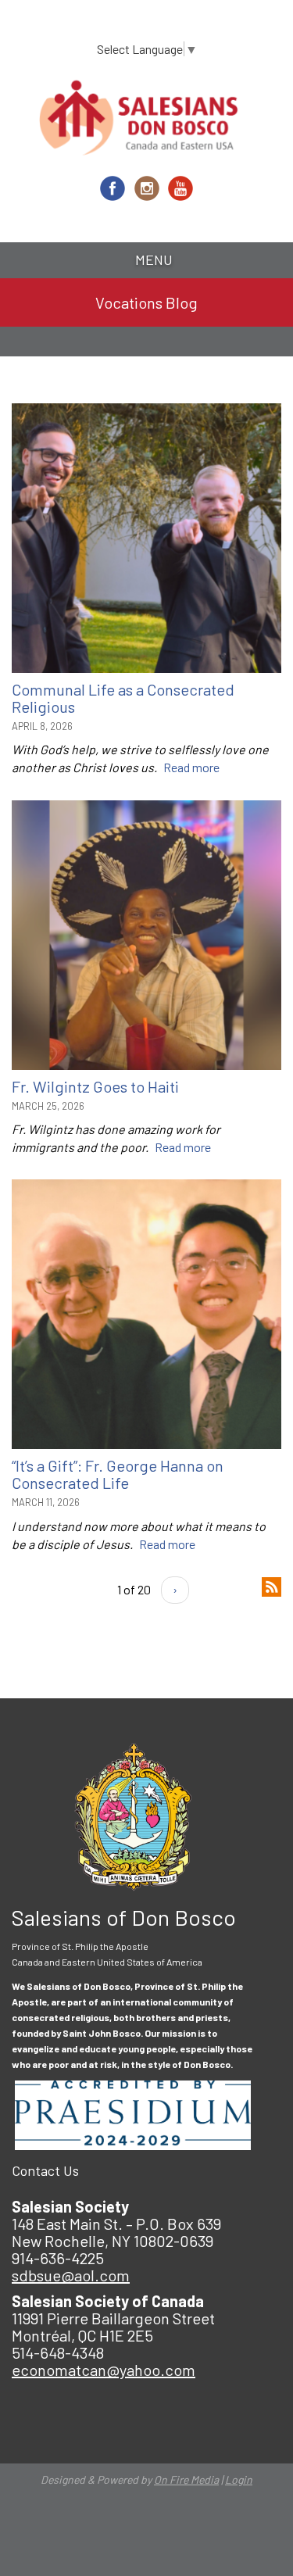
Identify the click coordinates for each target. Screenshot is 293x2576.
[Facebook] (113, 188)
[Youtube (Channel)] (180, 188)
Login (239, 2479)
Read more (191, 767)
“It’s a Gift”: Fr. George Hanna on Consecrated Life (118, 1474)
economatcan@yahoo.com (104, 2370)
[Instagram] (147, 188)
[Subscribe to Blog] (272, 1585)
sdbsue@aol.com (71, 2275)
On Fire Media (186, 2479)
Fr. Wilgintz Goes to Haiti (95, 1086)
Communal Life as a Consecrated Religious (123, 698)
